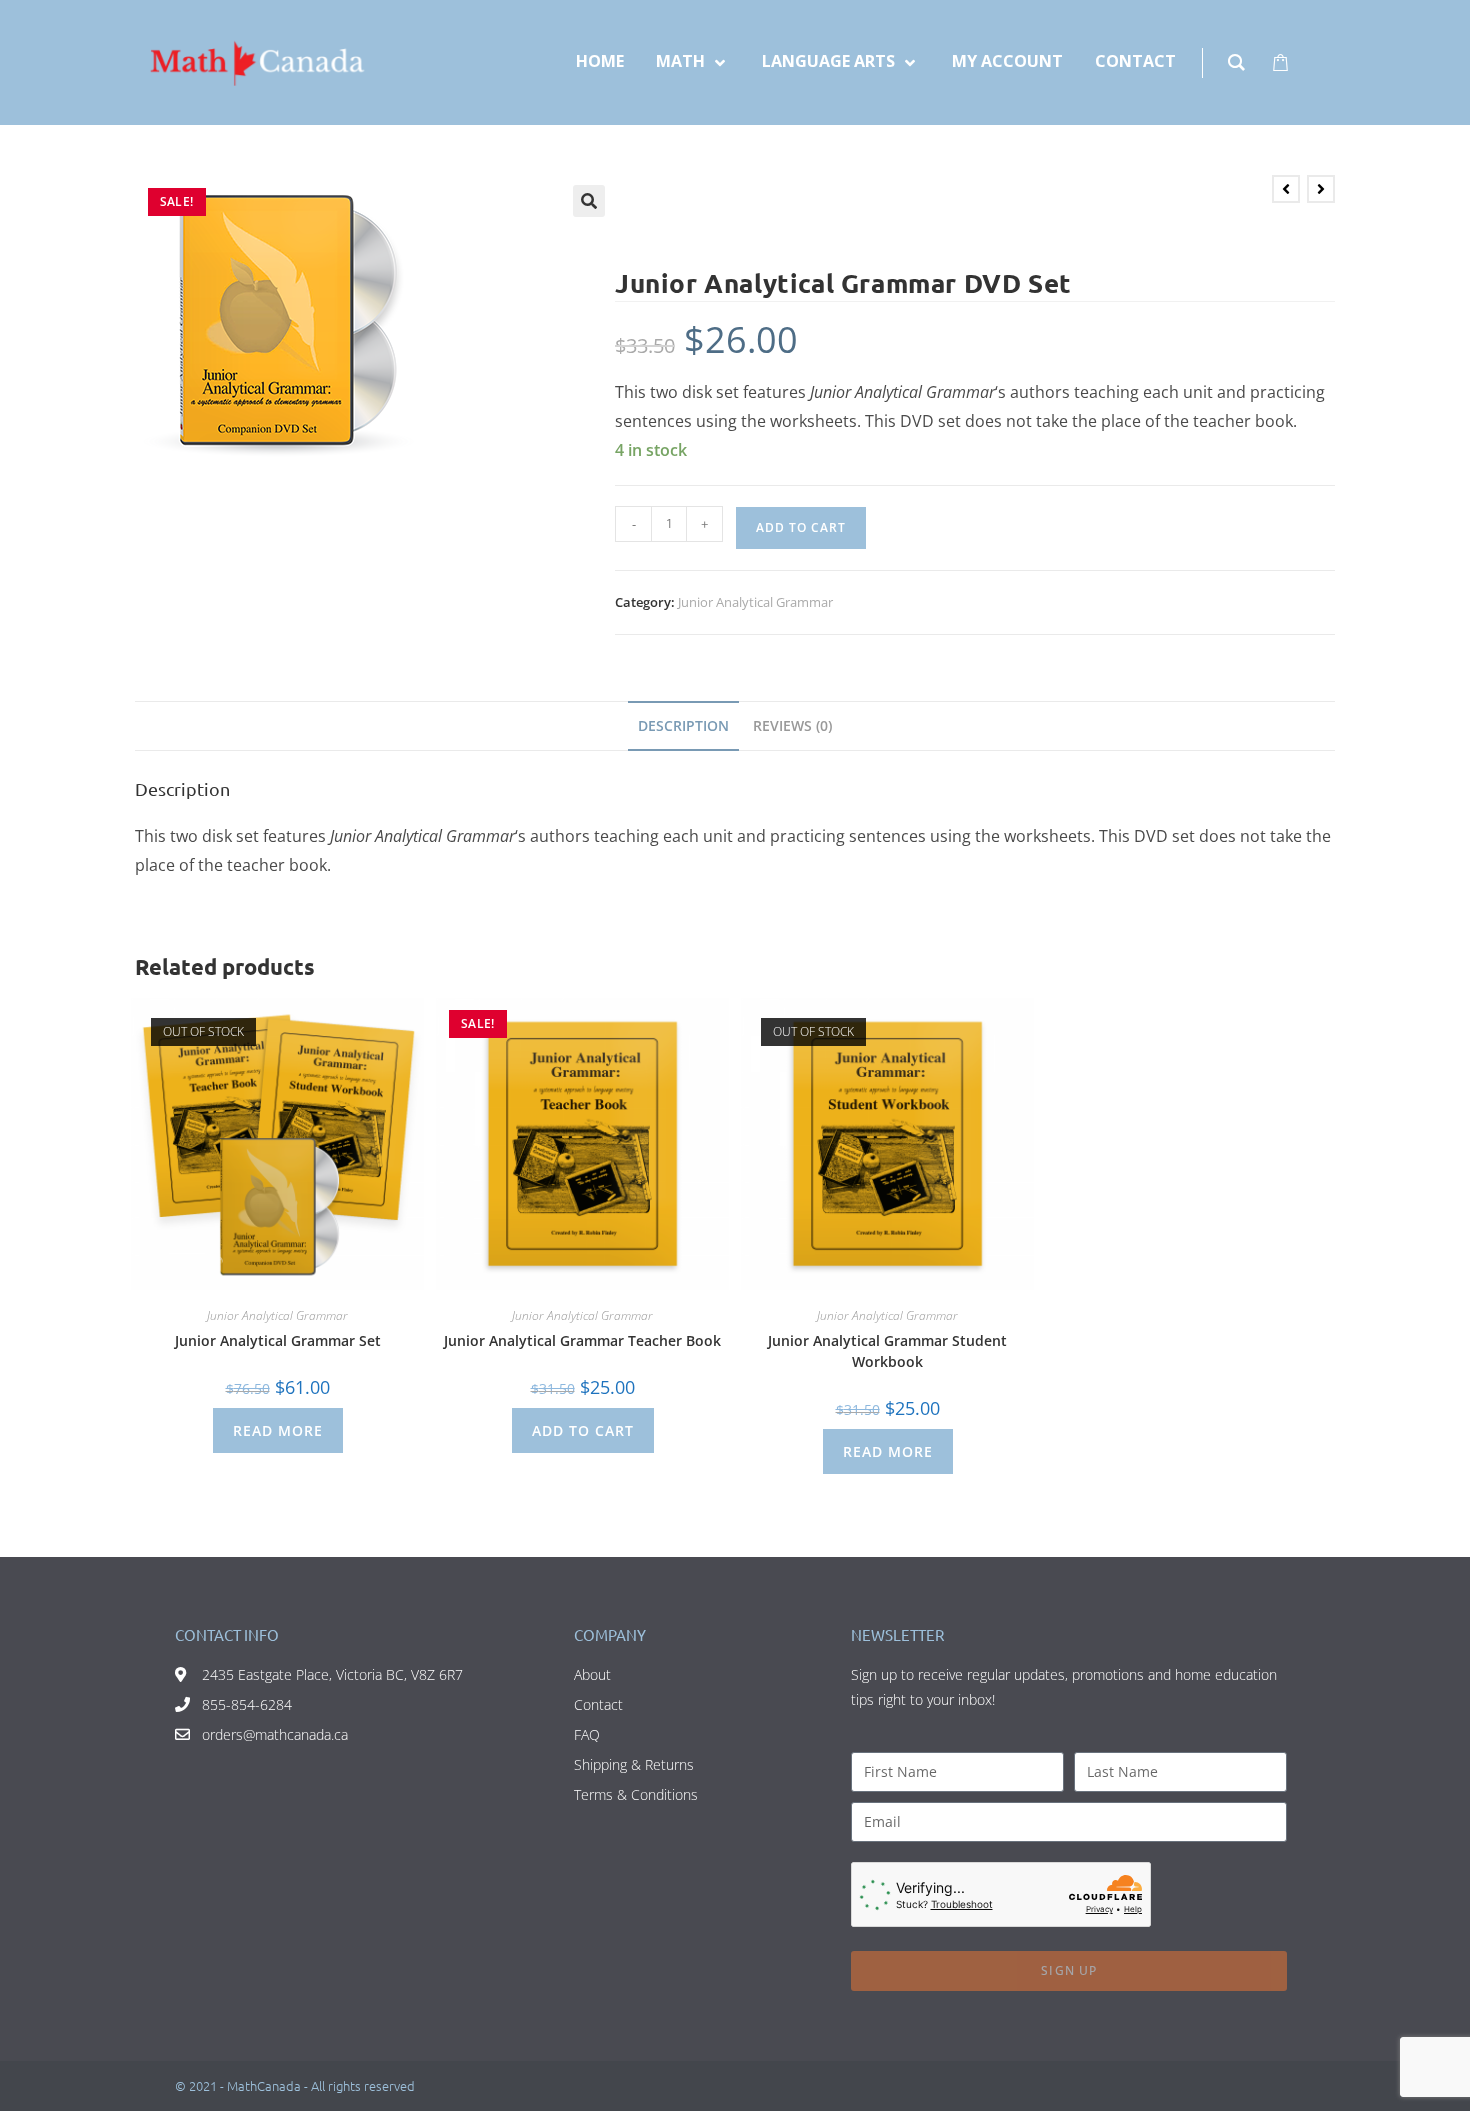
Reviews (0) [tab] (792, 725)
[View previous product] (1286, 189)
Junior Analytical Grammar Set (278, 1340)
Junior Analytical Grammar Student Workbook (887, 1351)
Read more (278, 1430)
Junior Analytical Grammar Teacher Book (582, 1340)
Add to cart (801, 527)
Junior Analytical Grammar (755, 602)
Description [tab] (683, 725)
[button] (589, 201)
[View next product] (1321, 189)
